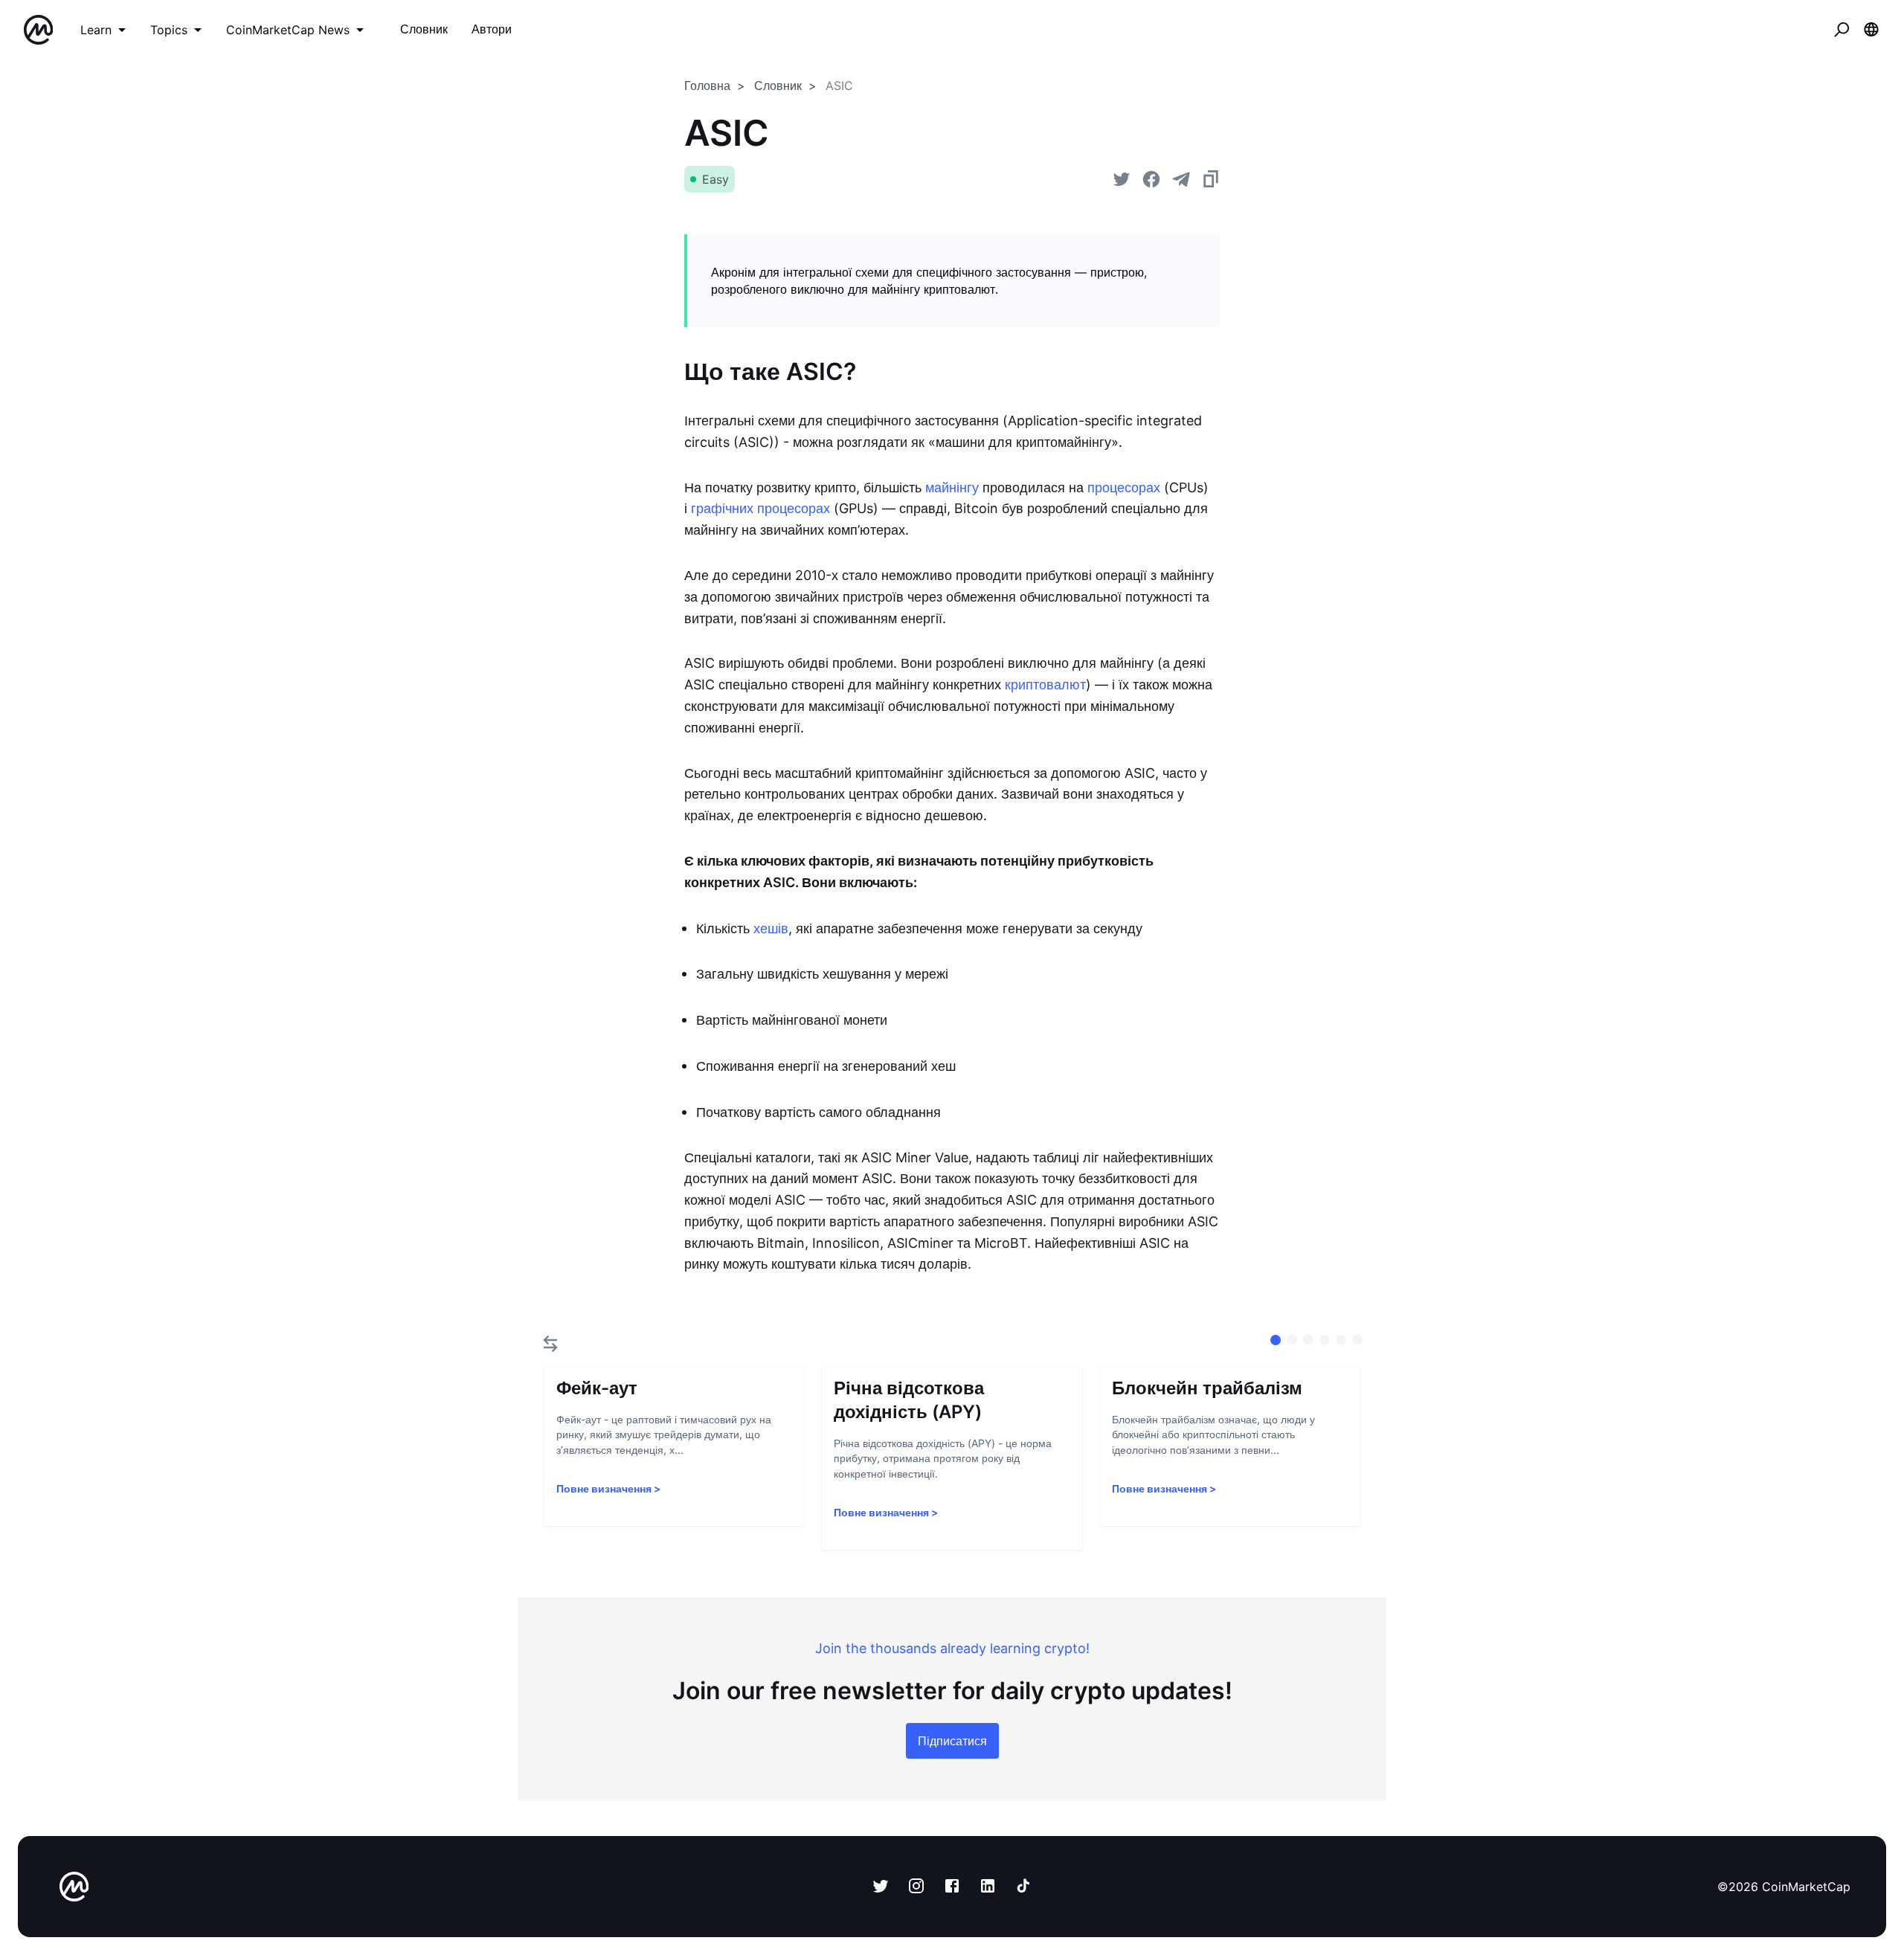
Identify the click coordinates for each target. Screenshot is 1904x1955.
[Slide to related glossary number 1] (1292, 1340)
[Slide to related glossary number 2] (1308, 1340)
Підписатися (952, 1741)
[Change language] (1871, 30)
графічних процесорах (760, 508)
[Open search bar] (1842, 30)
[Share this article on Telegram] (1181, 179)
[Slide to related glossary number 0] (1276, 1340)
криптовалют (1045, 685)
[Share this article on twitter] (1122, 179)
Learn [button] (96, 30)
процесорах (1124, 487)
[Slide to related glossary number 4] (1341, 1340)
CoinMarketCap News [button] (288, 30)
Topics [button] (169, 30)
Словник (778, 86)
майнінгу (952, 487)
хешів (771, 928)
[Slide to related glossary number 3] (1325, 1340)
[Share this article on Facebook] (1151, 179)
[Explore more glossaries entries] (550, 1344)
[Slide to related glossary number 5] (1357, 1340)
